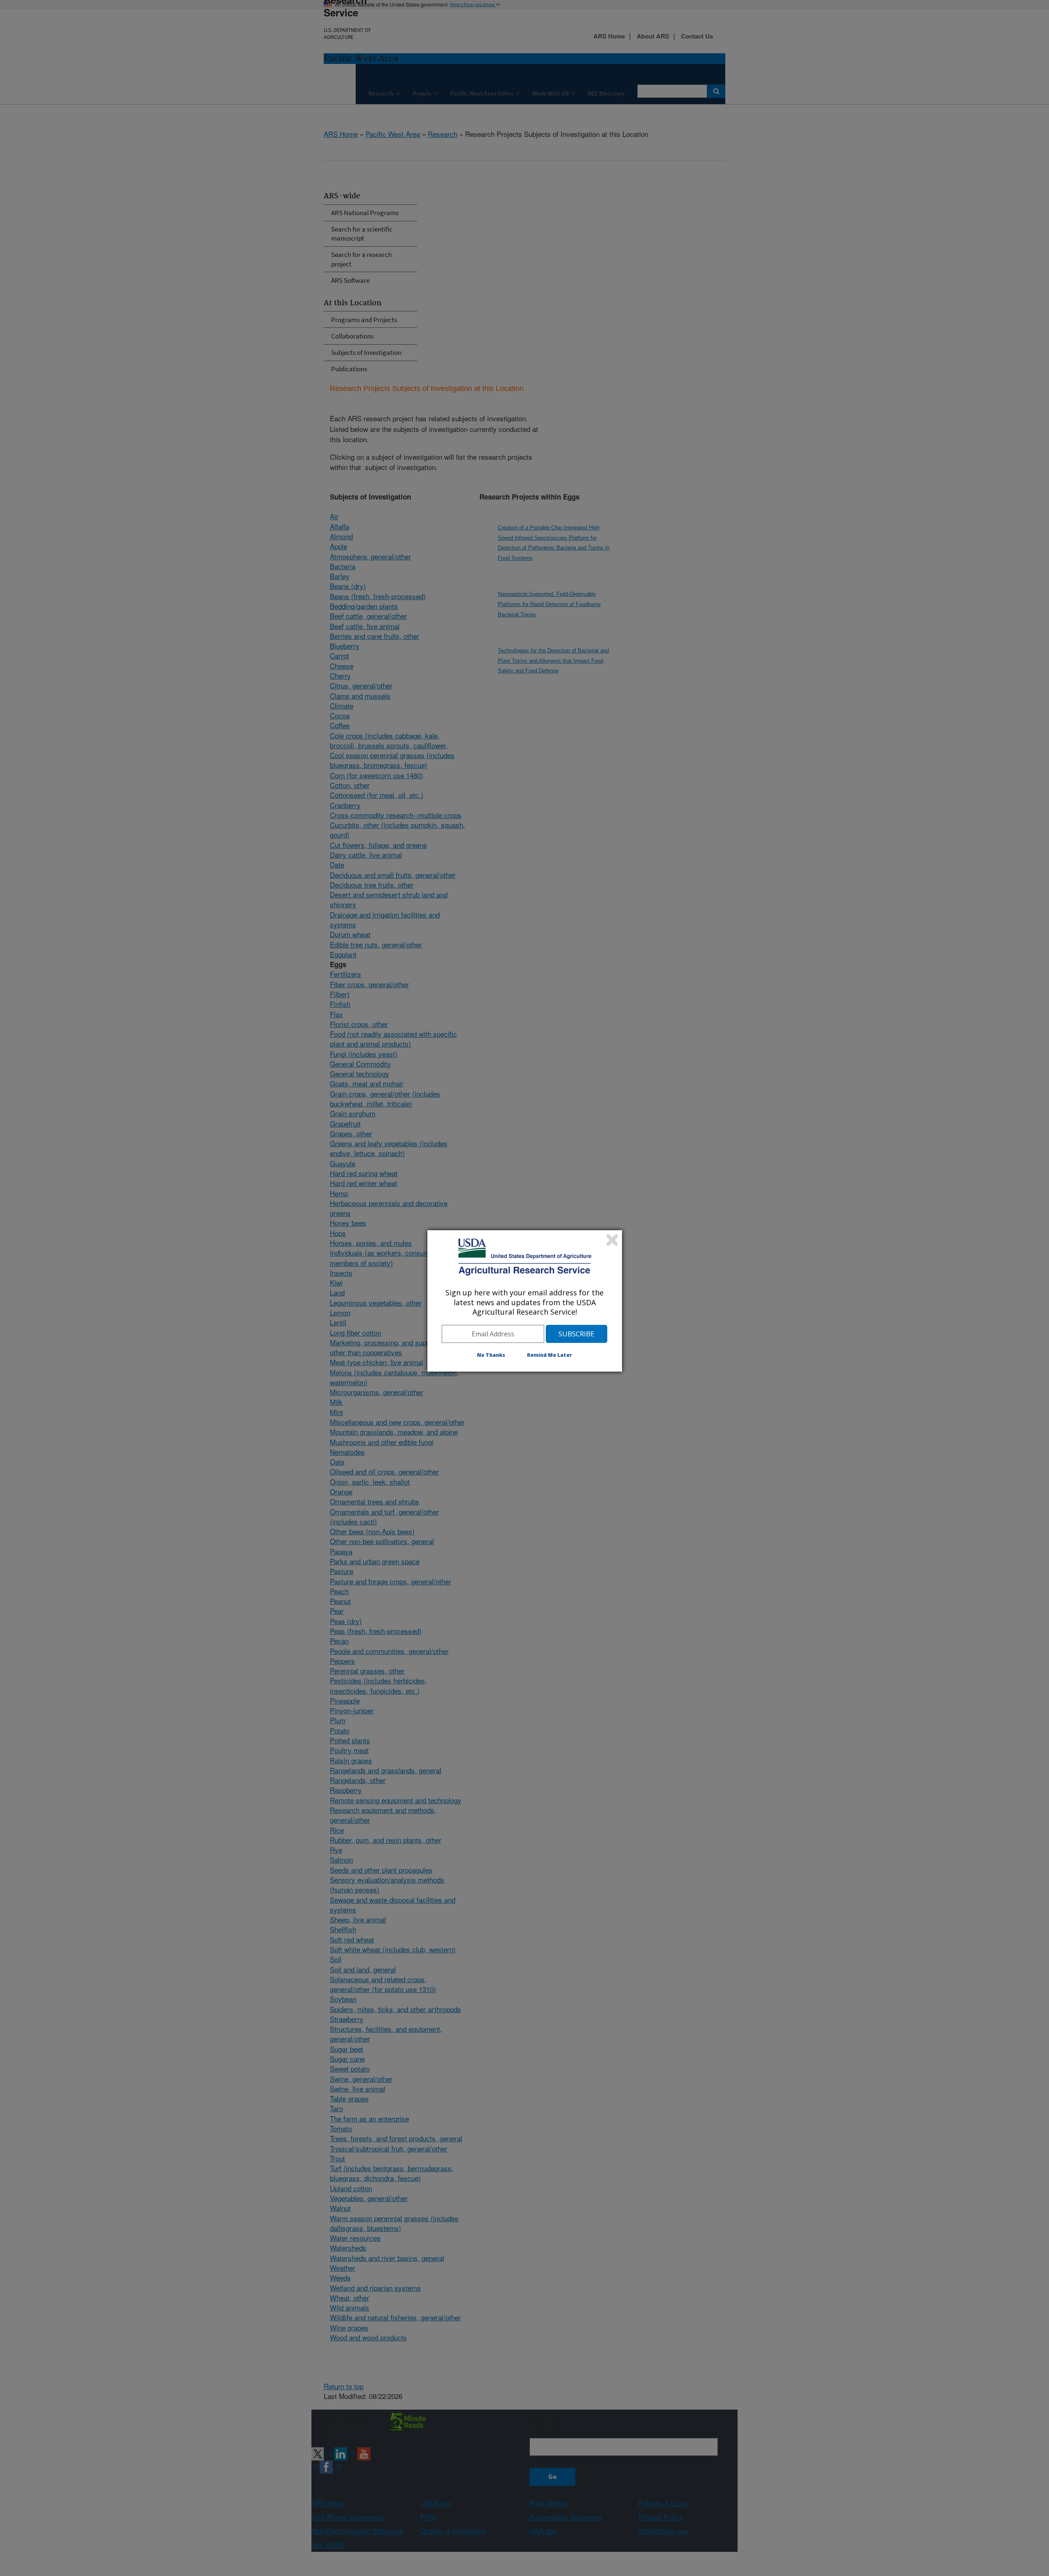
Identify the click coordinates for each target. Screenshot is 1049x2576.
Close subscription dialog (612, 1240)
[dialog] (525, 1301)
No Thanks (491, 1355)
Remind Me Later (549, 1355)
